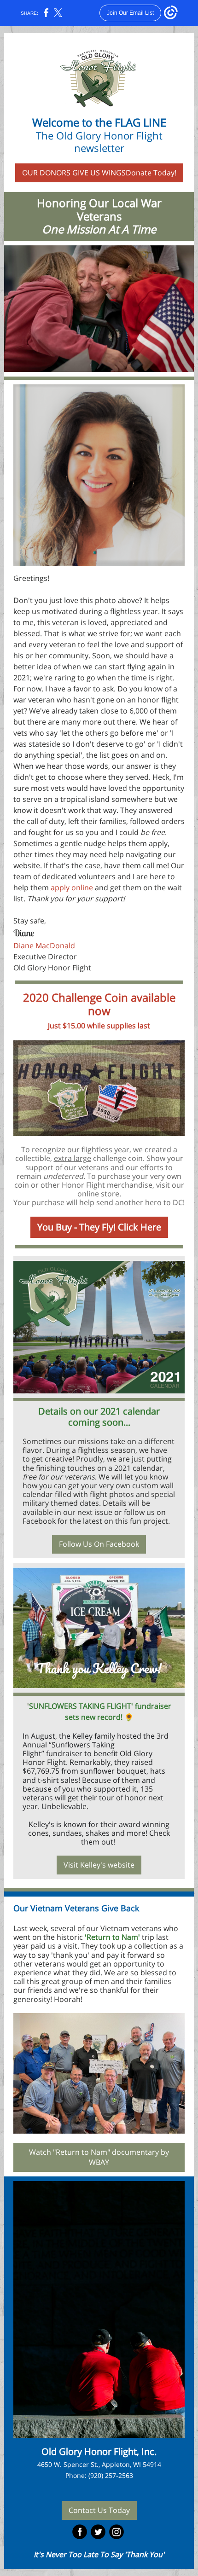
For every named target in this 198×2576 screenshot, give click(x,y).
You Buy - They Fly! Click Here (99, 1227)
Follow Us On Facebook (99, 1544)
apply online (72, 888)
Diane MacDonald (44, 946)
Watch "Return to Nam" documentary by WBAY (99, 2157)
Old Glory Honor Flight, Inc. (99, 2451)
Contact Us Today (99, 2510)
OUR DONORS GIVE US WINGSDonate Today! (99, 173)
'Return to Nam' (112, 1937)
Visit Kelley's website (99, 1865)
